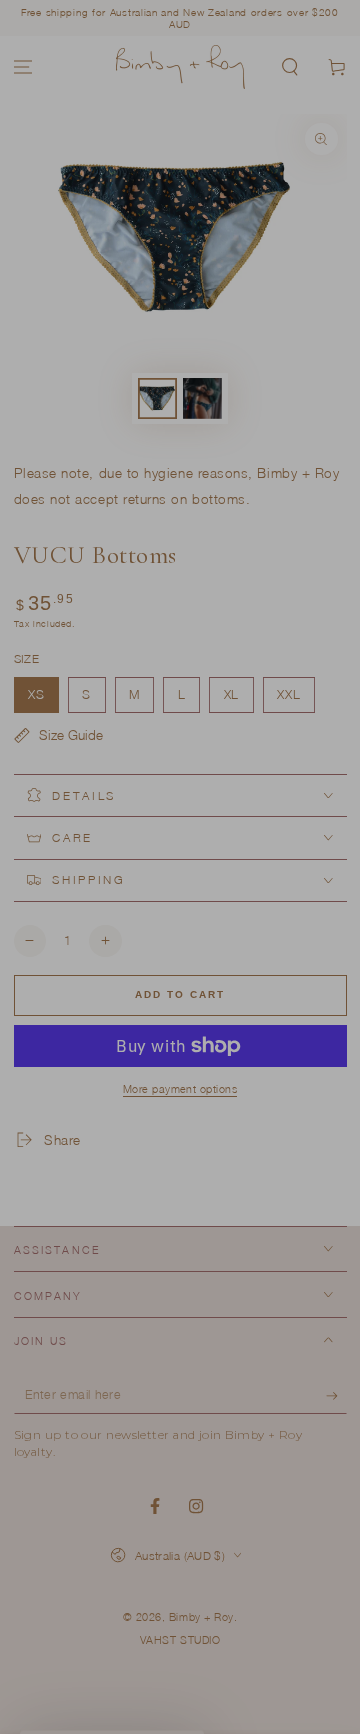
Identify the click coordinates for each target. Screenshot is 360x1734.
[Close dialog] (328, 566)
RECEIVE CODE (180, 1144)
